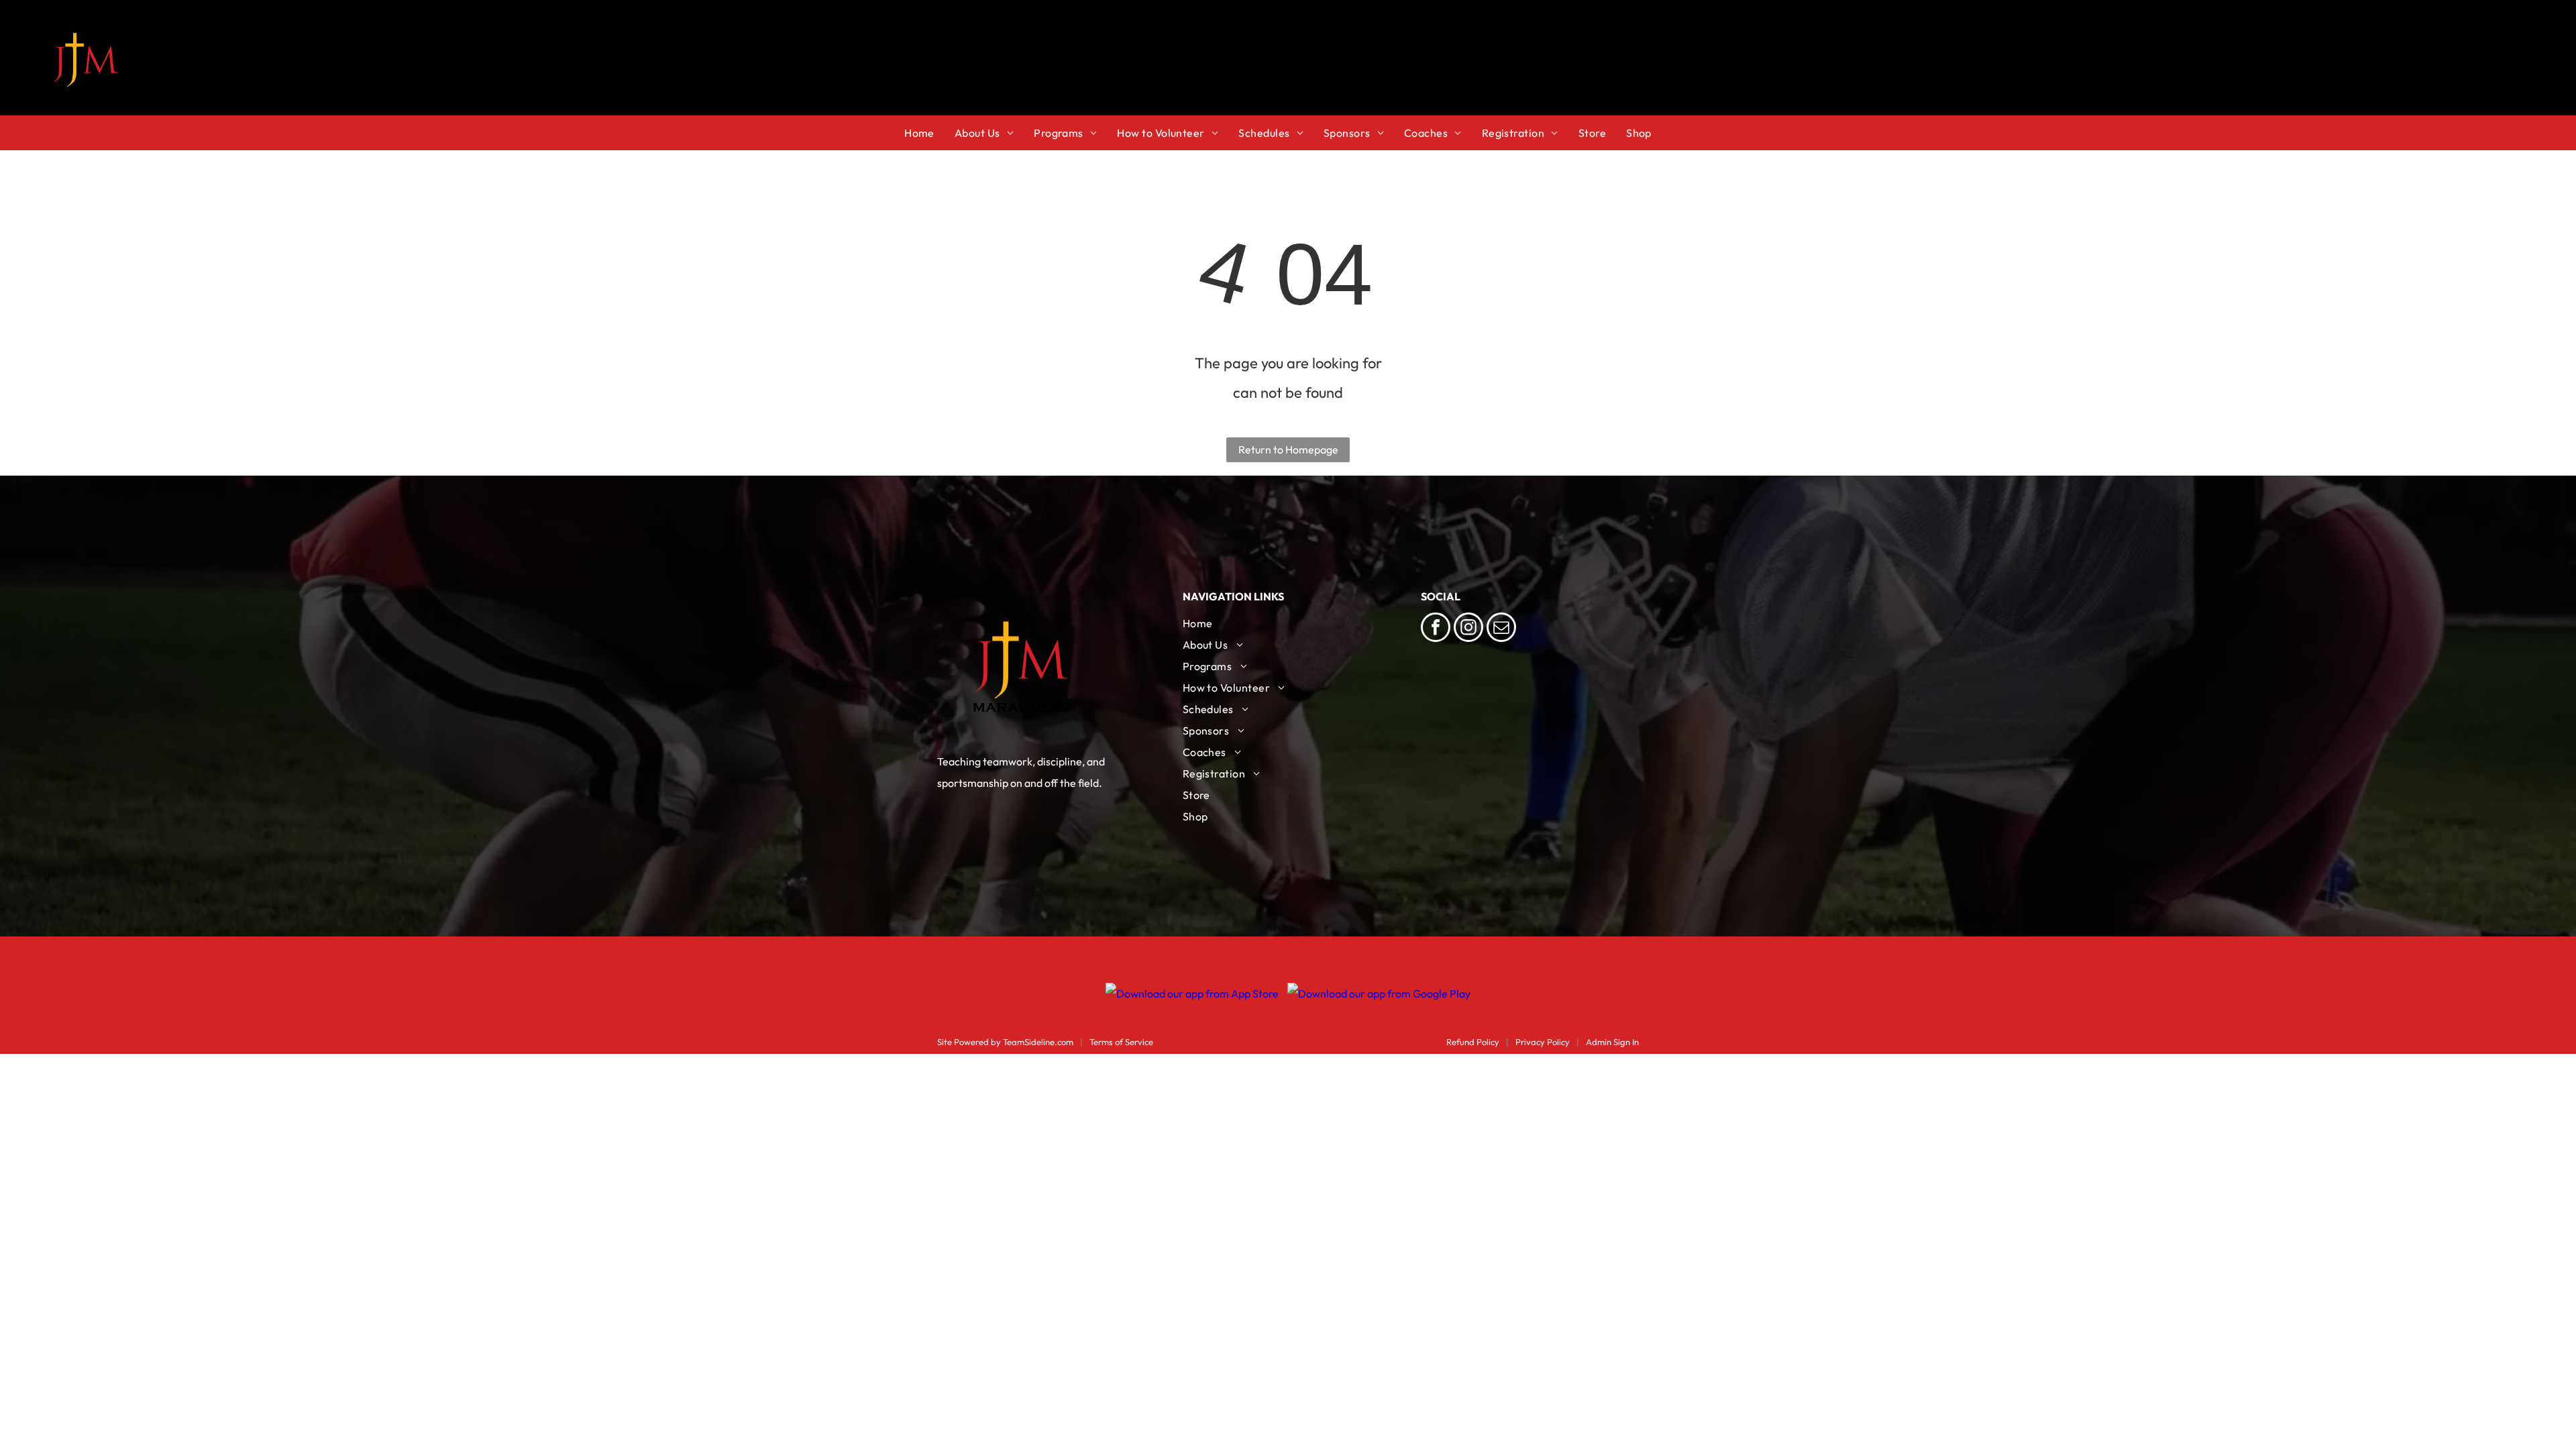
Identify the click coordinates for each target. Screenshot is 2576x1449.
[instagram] (1468, 629)
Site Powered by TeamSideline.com (1005, 1042)
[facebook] (1436, 629)
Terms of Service (1121, 1042)
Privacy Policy (1543, 1042)
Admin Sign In (1612, 1042)
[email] (1501, 629)
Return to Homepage (1288, 449)
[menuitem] (929, 133)
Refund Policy (1473, 1042)
